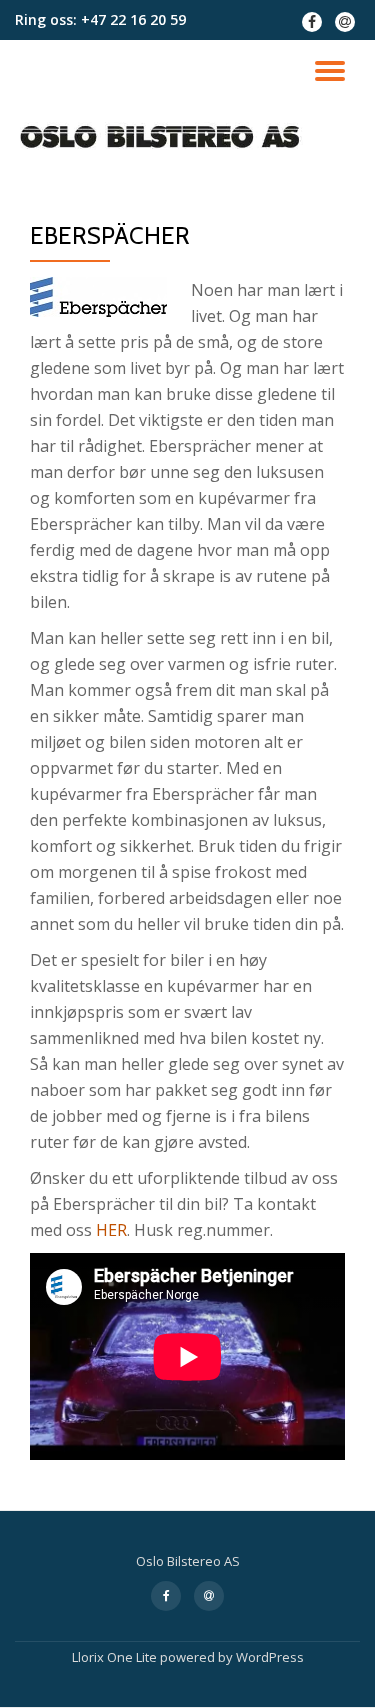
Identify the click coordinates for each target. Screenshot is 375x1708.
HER (111, 1230)
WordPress (270, 1657)
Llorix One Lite (116, 1657)
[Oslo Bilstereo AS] (162, 137)
